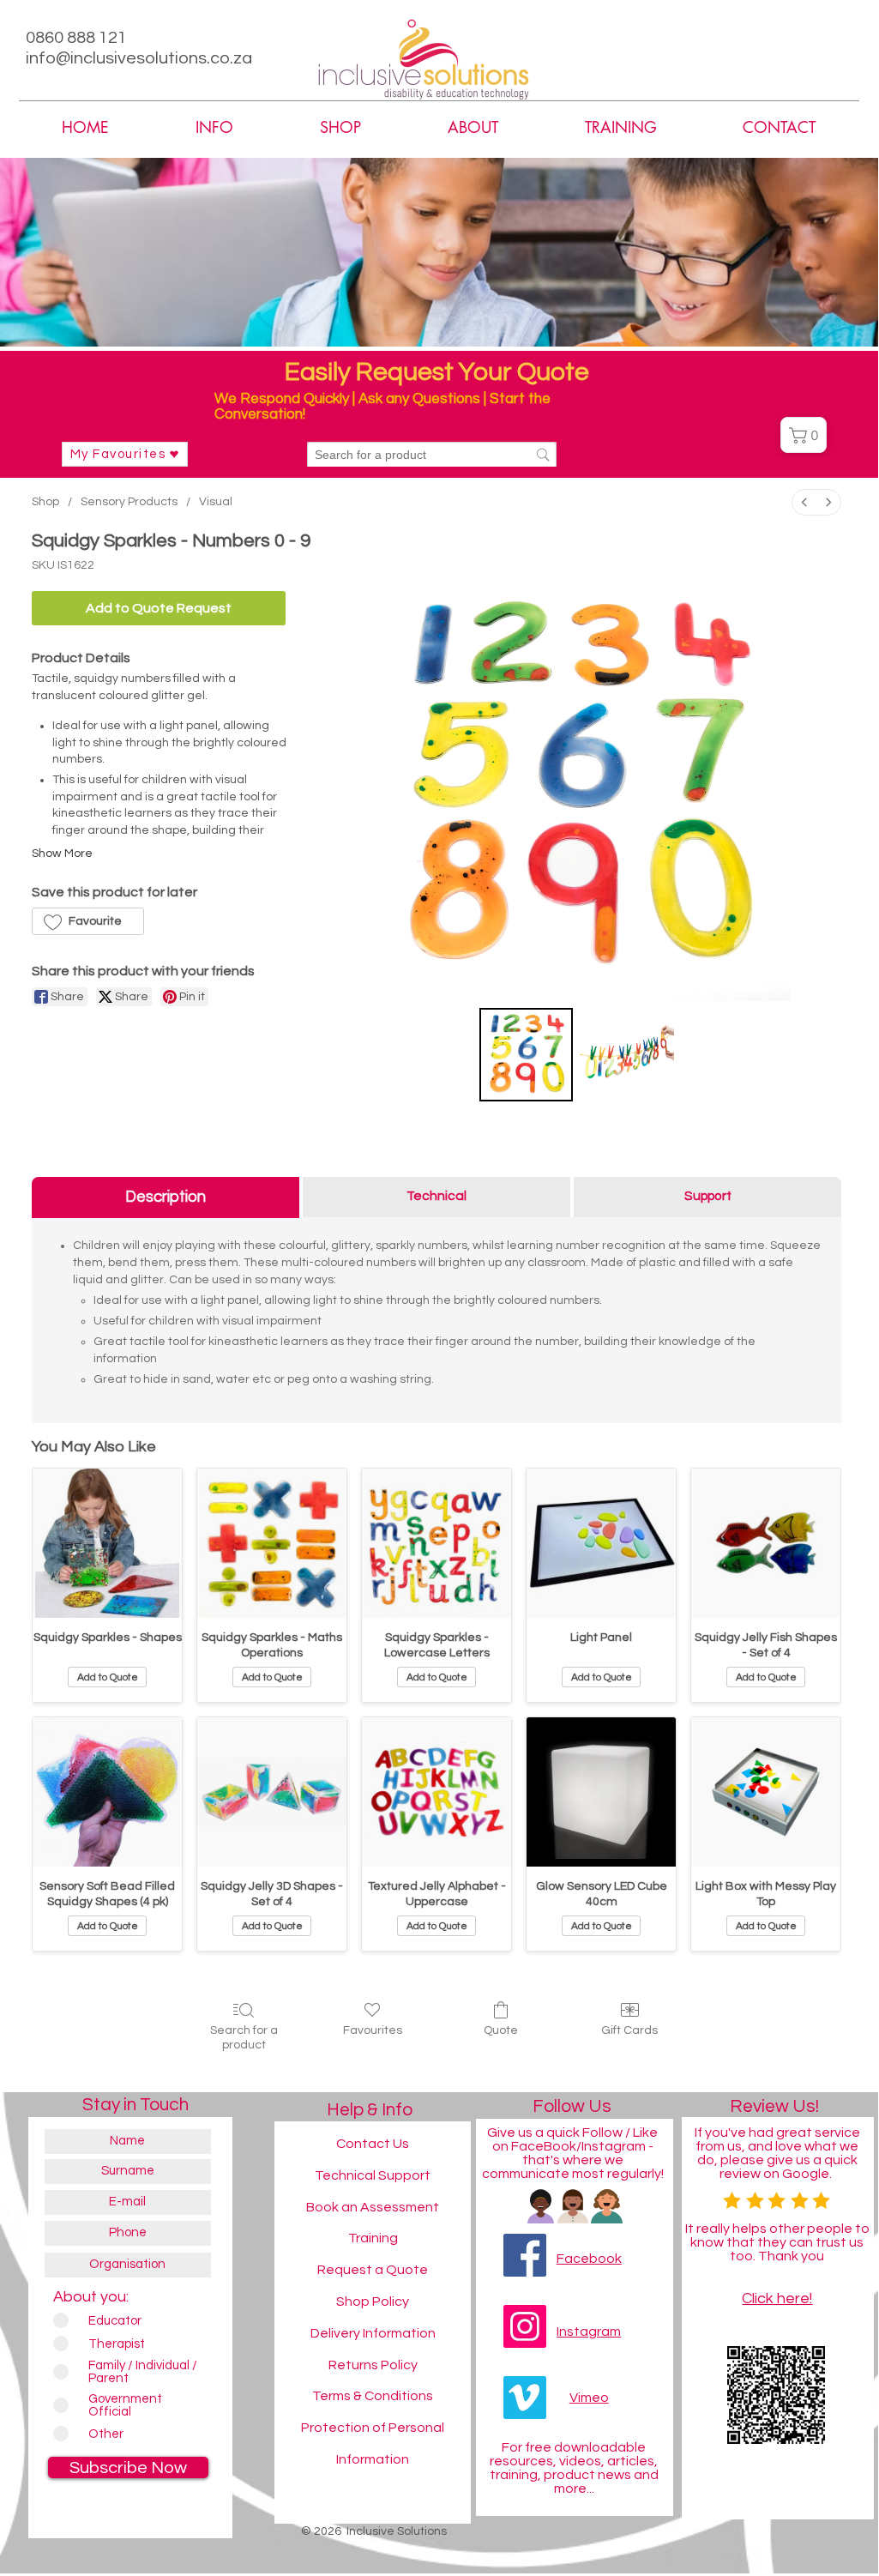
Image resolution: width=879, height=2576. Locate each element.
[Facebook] (525, 2255)
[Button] (745, 2497)
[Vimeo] (525, 2398)
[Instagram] (525, 2326)
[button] (473, 127)
